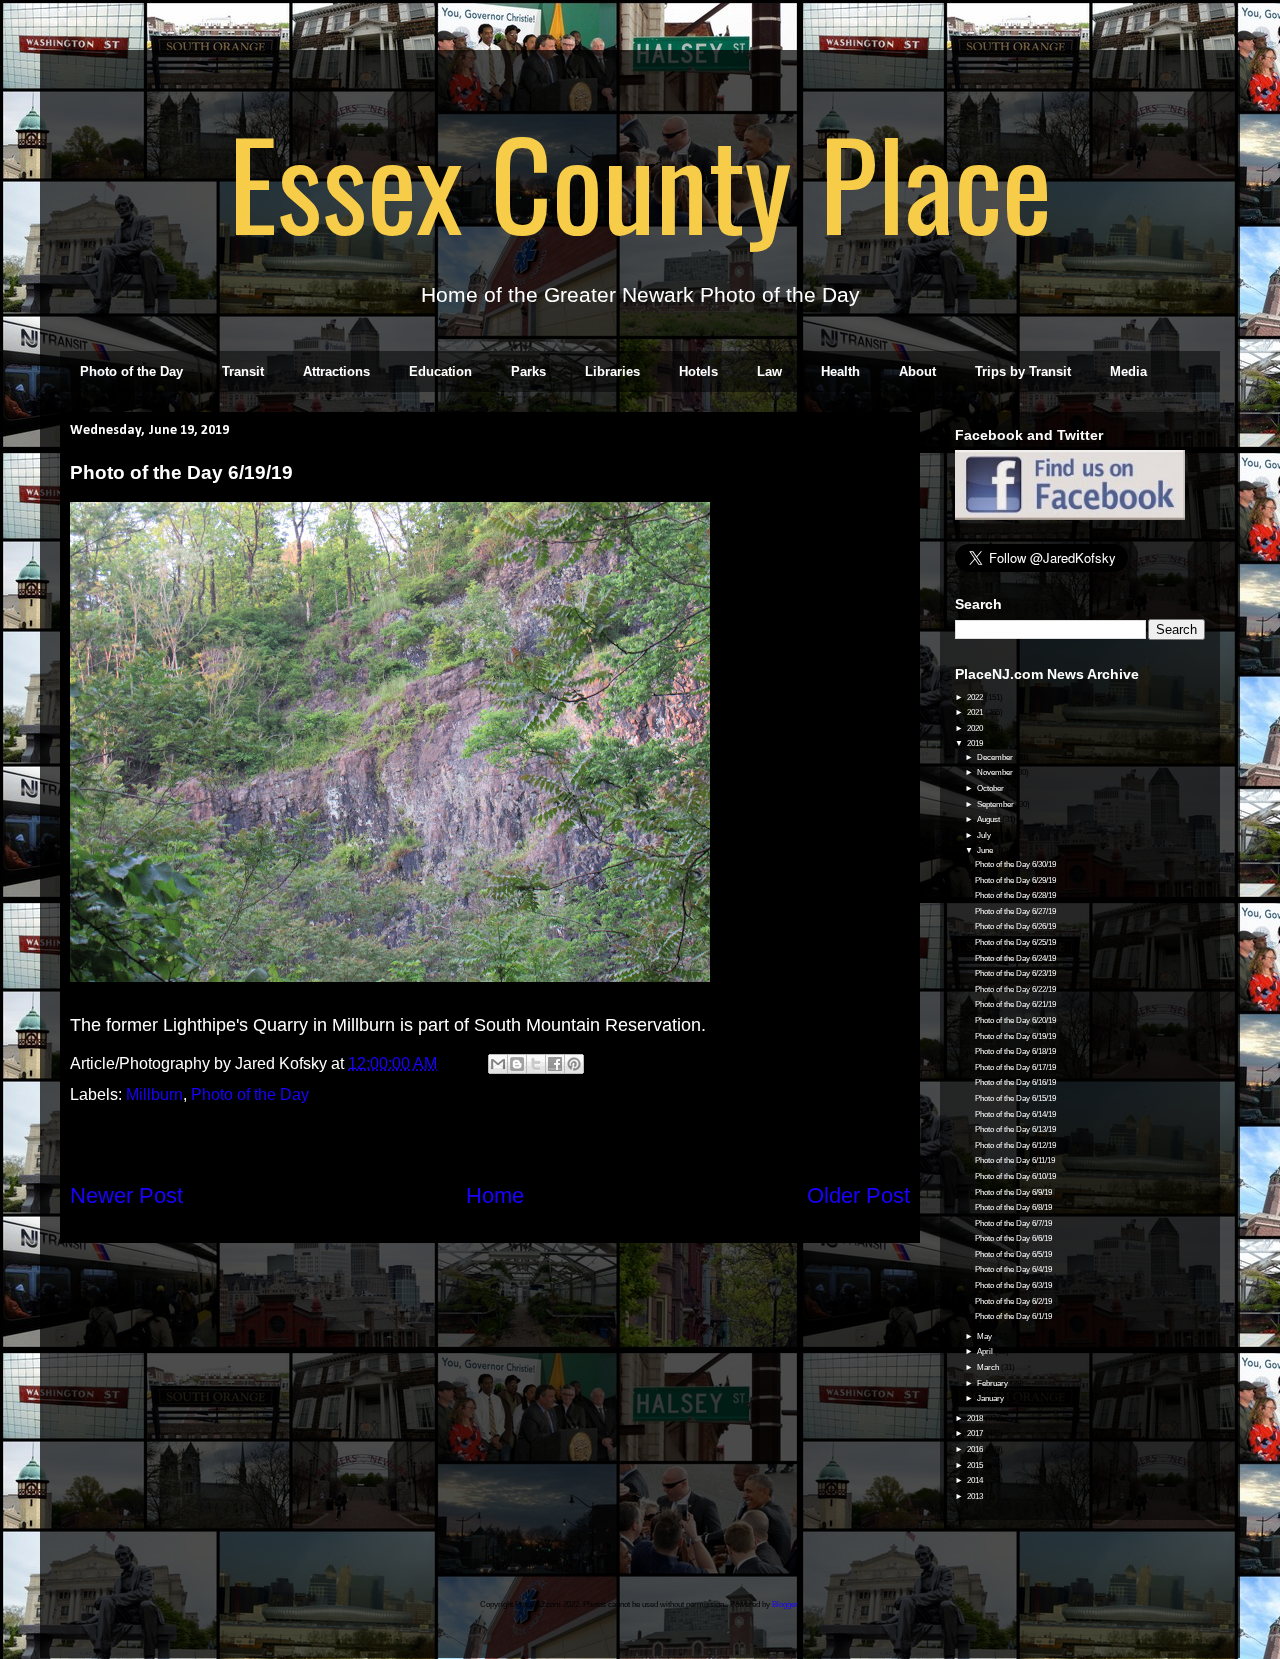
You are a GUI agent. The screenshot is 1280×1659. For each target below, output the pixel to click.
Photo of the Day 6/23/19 (1015, 973)
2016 (976, 1449)
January (991, 1398)
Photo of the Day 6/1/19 (1013, 1316)
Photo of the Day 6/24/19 (1015, 958)
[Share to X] (536, 1064)
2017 (976, 1433)
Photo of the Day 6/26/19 (1015, 926)
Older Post (858, 1195)
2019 (976, 743)
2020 (976, 728)
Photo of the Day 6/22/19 (1015, 989)
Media (1128, 371)
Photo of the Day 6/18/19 (1015, 1051)
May (985, 1336)
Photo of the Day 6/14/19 (1015, 1114)
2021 (976, 712)
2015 (976, 1465)
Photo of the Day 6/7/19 (1013, 1223)
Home (495, 1195)
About (917, 371)
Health (840, 371)
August (989, 819)
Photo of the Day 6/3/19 (1013, 1285)
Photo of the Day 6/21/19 (1015, 1004)
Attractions (336, 371)
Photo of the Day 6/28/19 (1015, 895)
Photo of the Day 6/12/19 (1015, 1145)
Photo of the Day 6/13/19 (1015, 1129)
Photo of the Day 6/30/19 (1015, 864)
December (996, 757)
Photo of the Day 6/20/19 (1015, 1020)
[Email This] (498, 1064)
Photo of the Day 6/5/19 (1013, 1254)
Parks (528, 371)
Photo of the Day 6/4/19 (1013, 1269)
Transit (243, 371)
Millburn (154, 1094)
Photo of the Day (131, 371)
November (996, 772)
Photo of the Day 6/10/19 (1015, 1176)
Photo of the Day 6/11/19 (1015, 1160)
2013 (976, 1496)
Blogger (785, 1604)
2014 (976, 1480)
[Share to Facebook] (555, 1064)
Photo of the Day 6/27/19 (1015, 911)
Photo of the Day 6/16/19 (1015, 1082)
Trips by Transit (1023, 371)
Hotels (698, 371)
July (985, 835)
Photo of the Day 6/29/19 (1015, 880)
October (991, 788)
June (986, 850)
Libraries (612, 371)
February (993, 1383)
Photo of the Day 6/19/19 (1015, 1036)
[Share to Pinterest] (574, 1064)
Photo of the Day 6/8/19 (1013, 1207)
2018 (976, 1418)
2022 (976, 697)
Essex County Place (640, 181)
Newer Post (126, 1195)
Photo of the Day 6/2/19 (1013, 1301)
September (996, 804)
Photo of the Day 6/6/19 (1013, 1238)
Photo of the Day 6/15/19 (1015, 1098)
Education (440, 371)
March (989, 1367)
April (986, 1351)
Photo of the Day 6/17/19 (1015, 1067)
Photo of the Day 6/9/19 (1013, 1192)
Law (769, 371)
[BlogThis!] (517, 1064)
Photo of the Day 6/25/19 (1015, 942)
